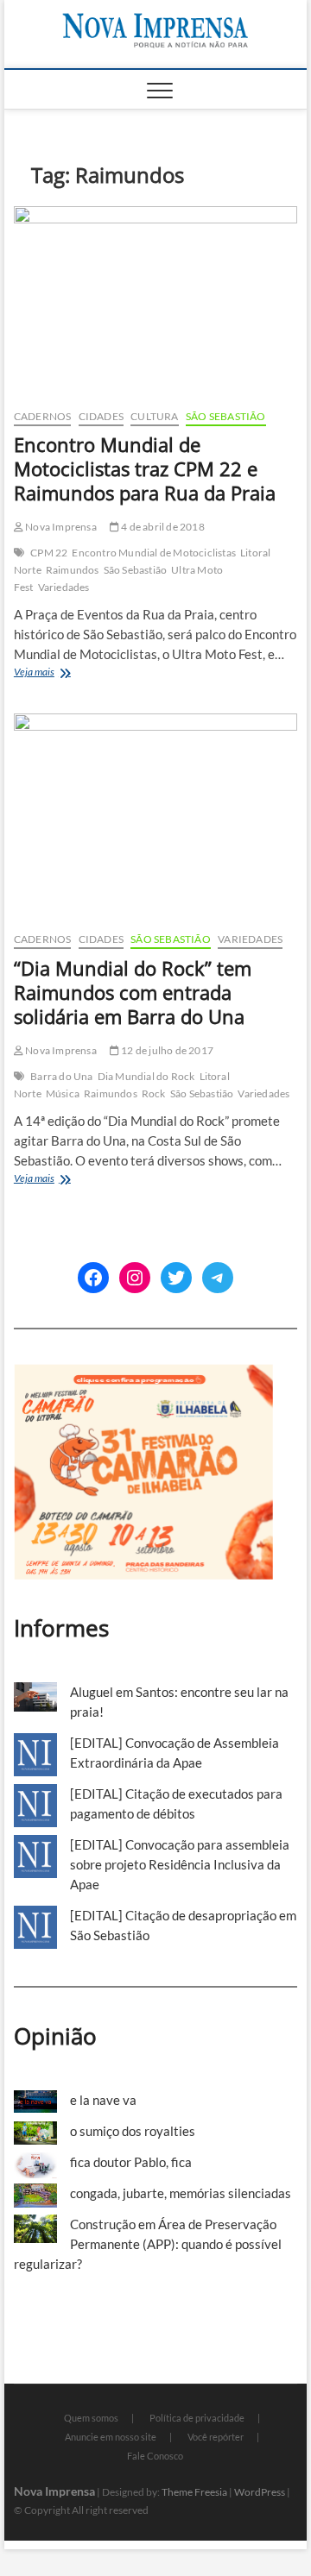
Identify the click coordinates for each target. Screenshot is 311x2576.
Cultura (154, 416)
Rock (154, 1093)
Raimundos (73, 570)
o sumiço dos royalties (133, 2131)
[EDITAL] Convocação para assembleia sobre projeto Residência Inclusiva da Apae (180, 1864)
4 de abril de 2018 (162, 527)
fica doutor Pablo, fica (131, 2162)
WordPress (260, 2492)
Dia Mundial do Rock (146, 1076)
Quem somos (91, 2418)
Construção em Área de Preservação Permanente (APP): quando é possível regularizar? (148, 2244)
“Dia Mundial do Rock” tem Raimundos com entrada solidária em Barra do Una (133, 992)
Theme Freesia (194, 2492)
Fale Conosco (155, 2456)
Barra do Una (61, 1076)
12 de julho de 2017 (166, 1050)
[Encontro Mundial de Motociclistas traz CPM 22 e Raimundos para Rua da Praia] (155, 301)
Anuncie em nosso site (111, 2437)
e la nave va (103, 2100)
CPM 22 (49, 553)
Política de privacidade (197, 2418)
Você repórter (216, 2437)
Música (63, 1093)
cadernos (43, 416)
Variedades (64, 587)
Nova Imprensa (60, 527)
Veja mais (62, 673)
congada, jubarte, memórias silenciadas (181, 2193)
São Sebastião (226, 416)
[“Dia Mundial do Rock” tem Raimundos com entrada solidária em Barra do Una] (155, 816)
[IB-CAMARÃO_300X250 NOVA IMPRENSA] (143, 1373)
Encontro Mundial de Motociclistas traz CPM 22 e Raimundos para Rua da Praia (145, 468)
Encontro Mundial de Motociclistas (154, 553)
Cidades (101, 416)
